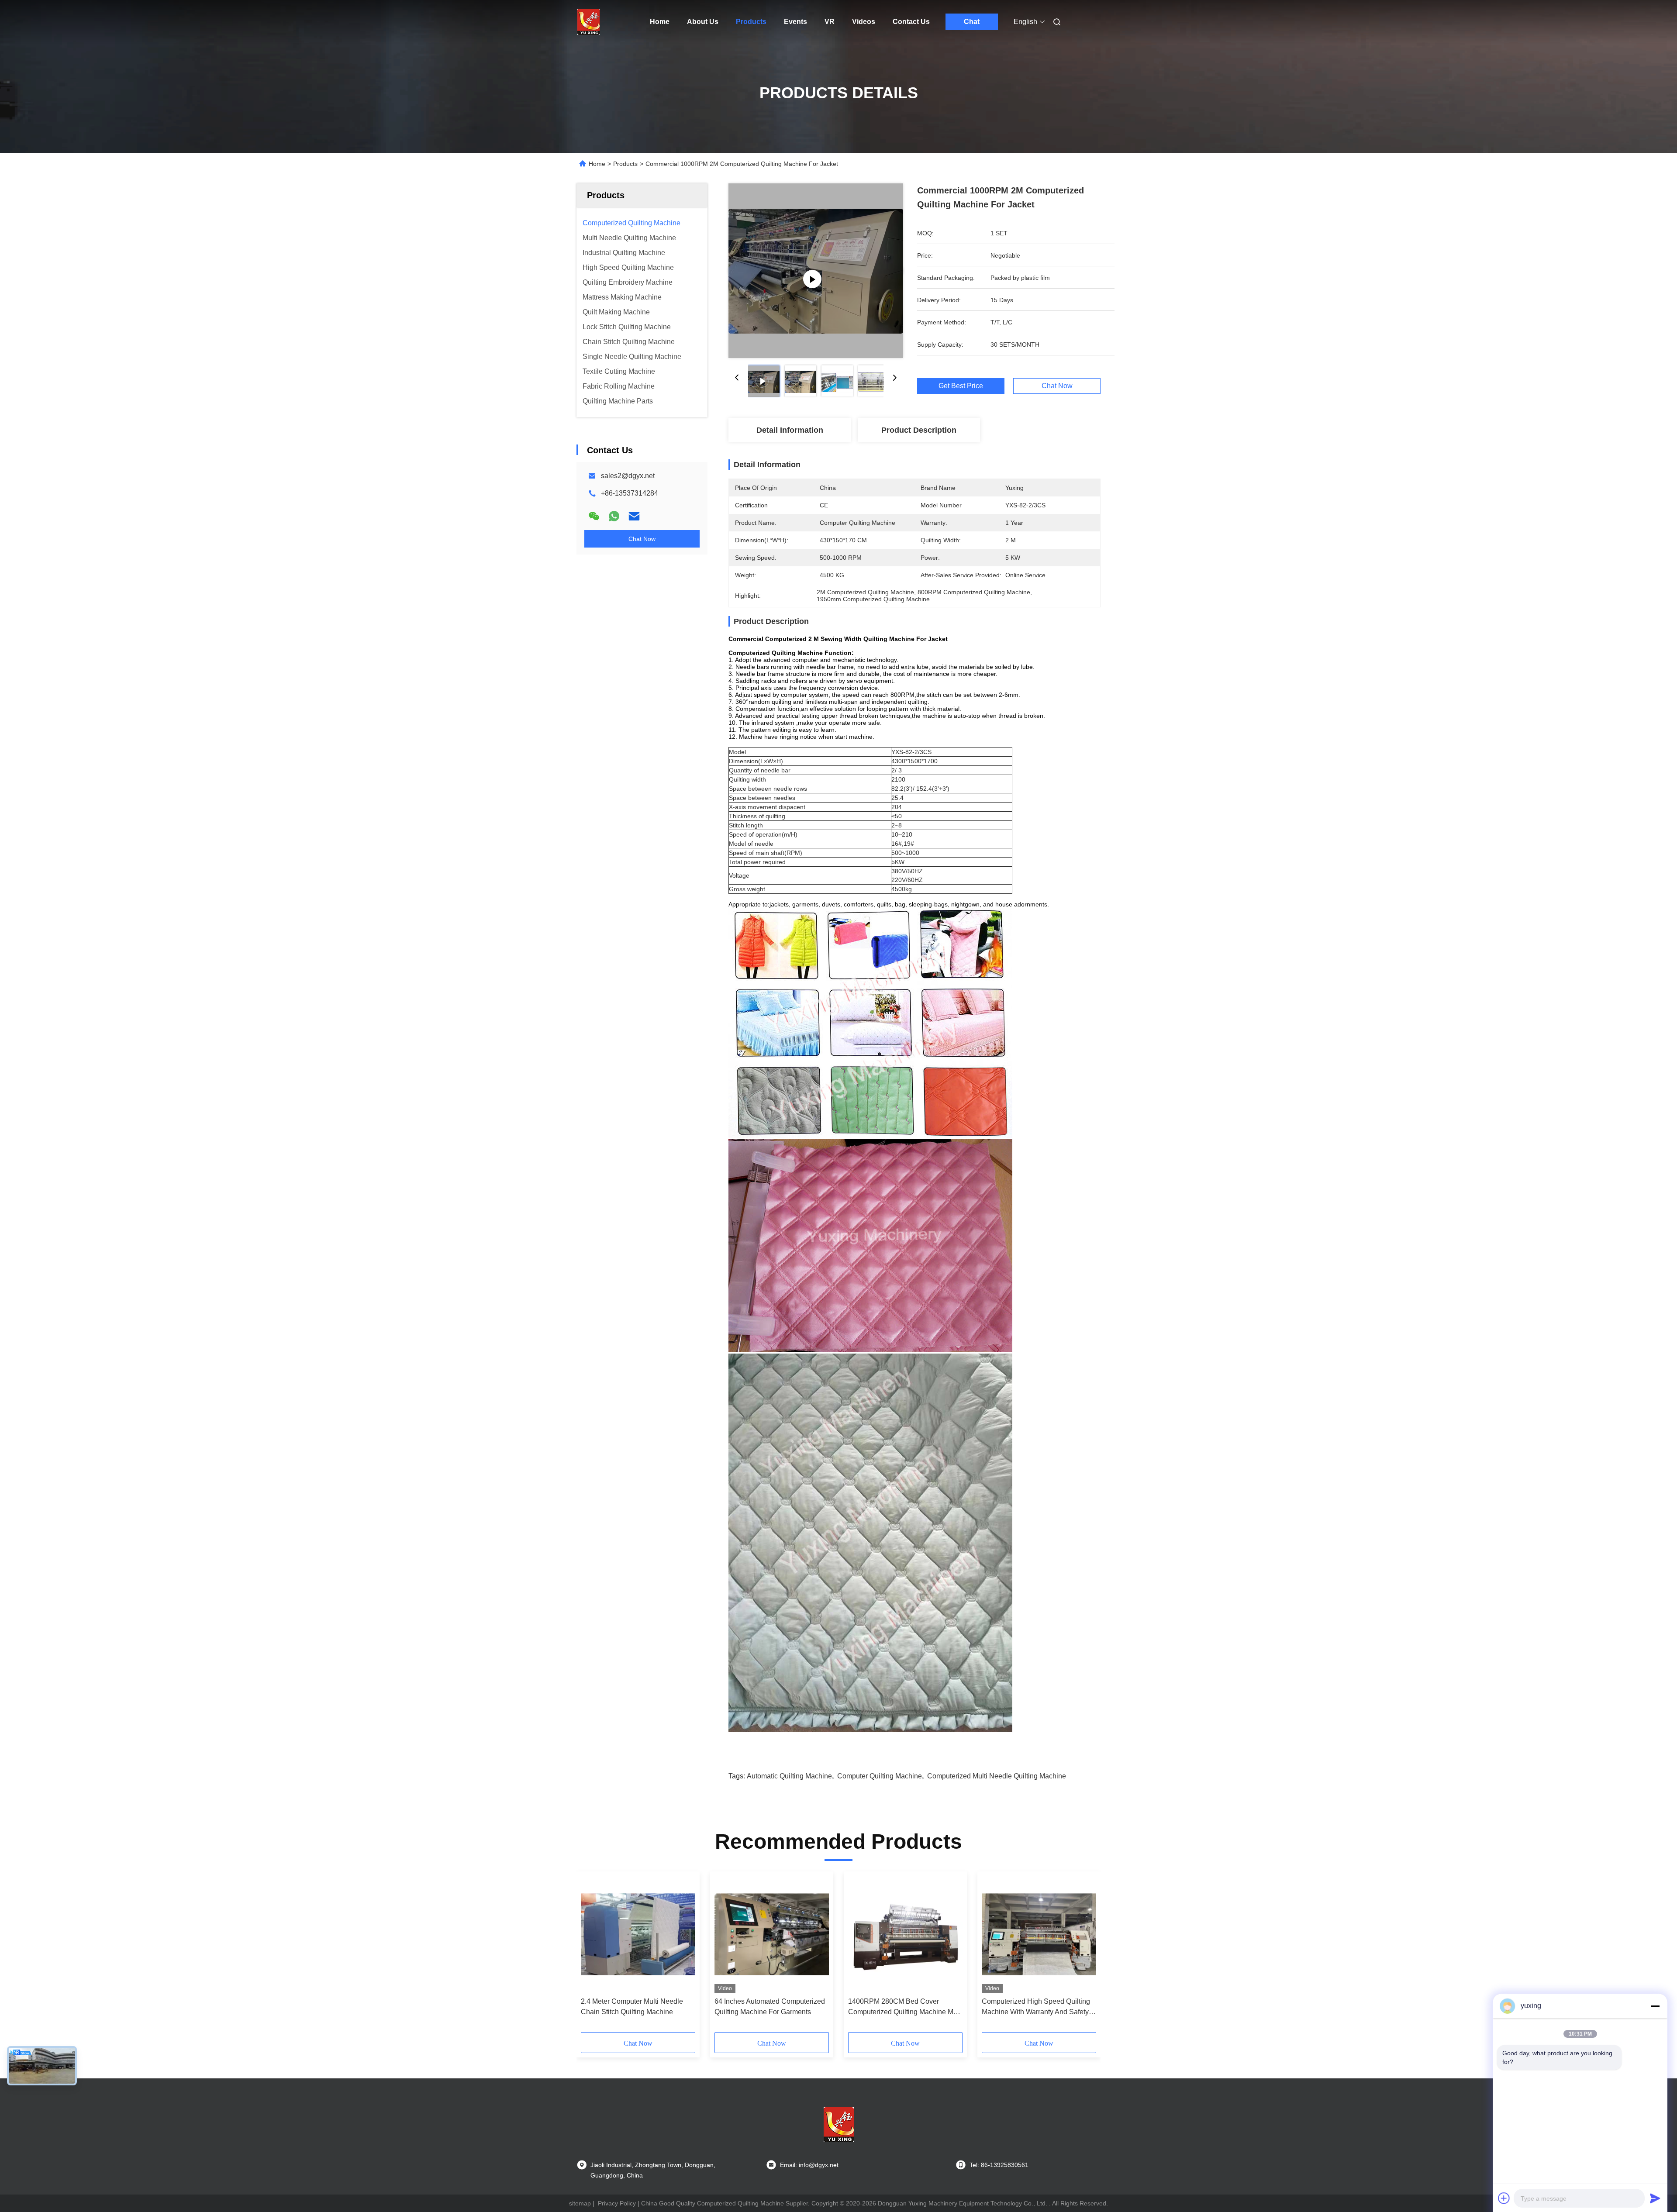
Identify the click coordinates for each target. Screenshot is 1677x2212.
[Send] (1655, 2198)
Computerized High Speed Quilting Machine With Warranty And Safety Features (1036, 2007)
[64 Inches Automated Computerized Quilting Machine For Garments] (772, 1934)
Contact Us (911, 22)
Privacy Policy (617, 2203)
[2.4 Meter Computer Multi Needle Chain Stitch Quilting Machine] (638, 1934)
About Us (703, 22)
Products (751, 22)
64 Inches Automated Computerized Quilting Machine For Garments (770, 2007)
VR (830, 22)
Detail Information (790, 430)
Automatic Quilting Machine (789, 1776)
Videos (864, 22)
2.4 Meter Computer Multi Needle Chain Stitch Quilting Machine (632, 2007)
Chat (972, 22)
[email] (634, 516)
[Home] (589, 22)
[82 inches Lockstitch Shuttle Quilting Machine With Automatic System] (816, 271)
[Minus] (1655, 2006)
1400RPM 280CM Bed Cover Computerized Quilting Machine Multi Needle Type (905, 2007)
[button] (592, 1955)
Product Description (919, 430)
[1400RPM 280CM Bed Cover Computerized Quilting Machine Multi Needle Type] (905, 1934)
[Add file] (1504, 2198)
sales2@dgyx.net (628, 476)
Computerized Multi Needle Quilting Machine (997, 1776)
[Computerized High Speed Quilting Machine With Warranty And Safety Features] (1039, 1934)
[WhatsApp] (614, 516)
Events (795, 22)
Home (660, 22)
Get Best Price (961, 386)
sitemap (580, 2203)
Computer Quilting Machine (880, 1776)
